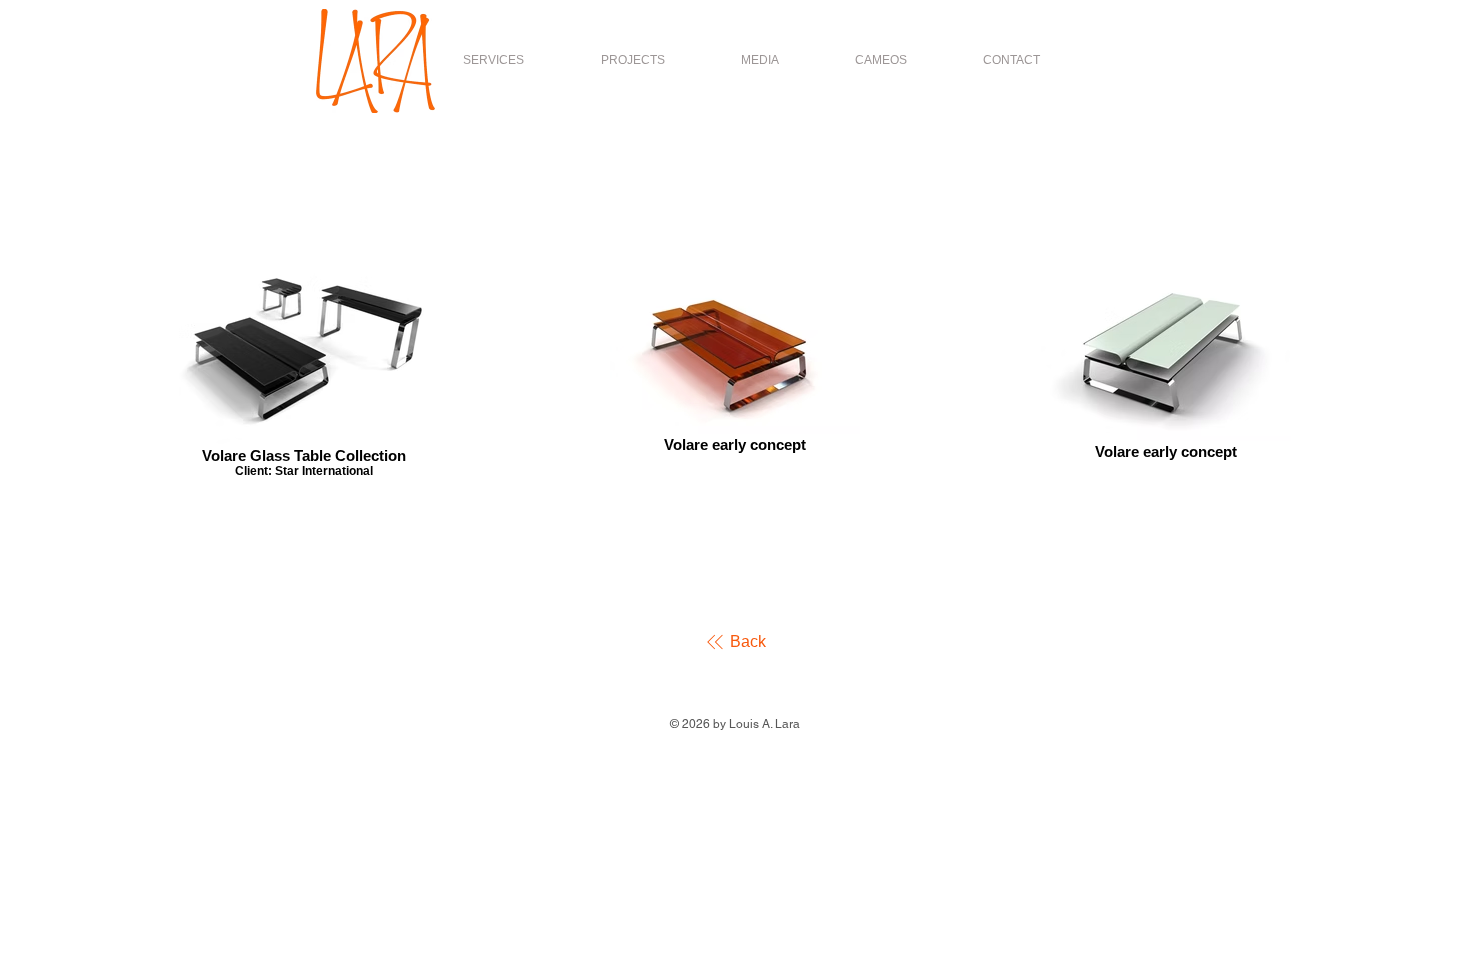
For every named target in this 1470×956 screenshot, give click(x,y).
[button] (632, 60)
